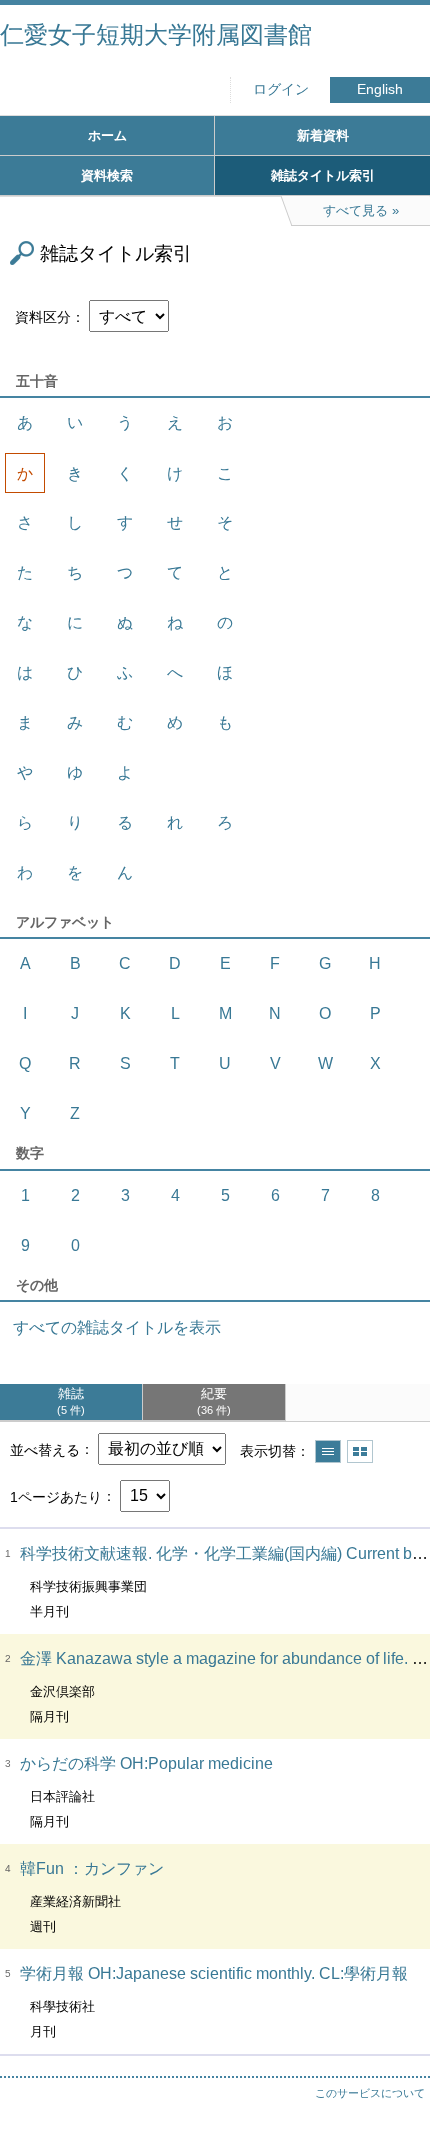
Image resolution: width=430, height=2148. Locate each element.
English (380, 89)
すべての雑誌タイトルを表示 (117, 1327)
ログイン (281, 89)
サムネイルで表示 (360, 1451)
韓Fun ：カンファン (92, 1868)
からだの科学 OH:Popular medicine (146, 1763)
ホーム (107, 135)
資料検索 (107, 175)
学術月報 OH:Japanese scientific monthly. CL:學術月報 (214, 1973)
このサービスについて (370, 2093)
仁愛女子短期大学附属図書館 (156, 34)
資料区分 (43, 317)
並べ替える (45, 1449)
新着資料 (323, 135)
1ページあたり (56, 1496)
